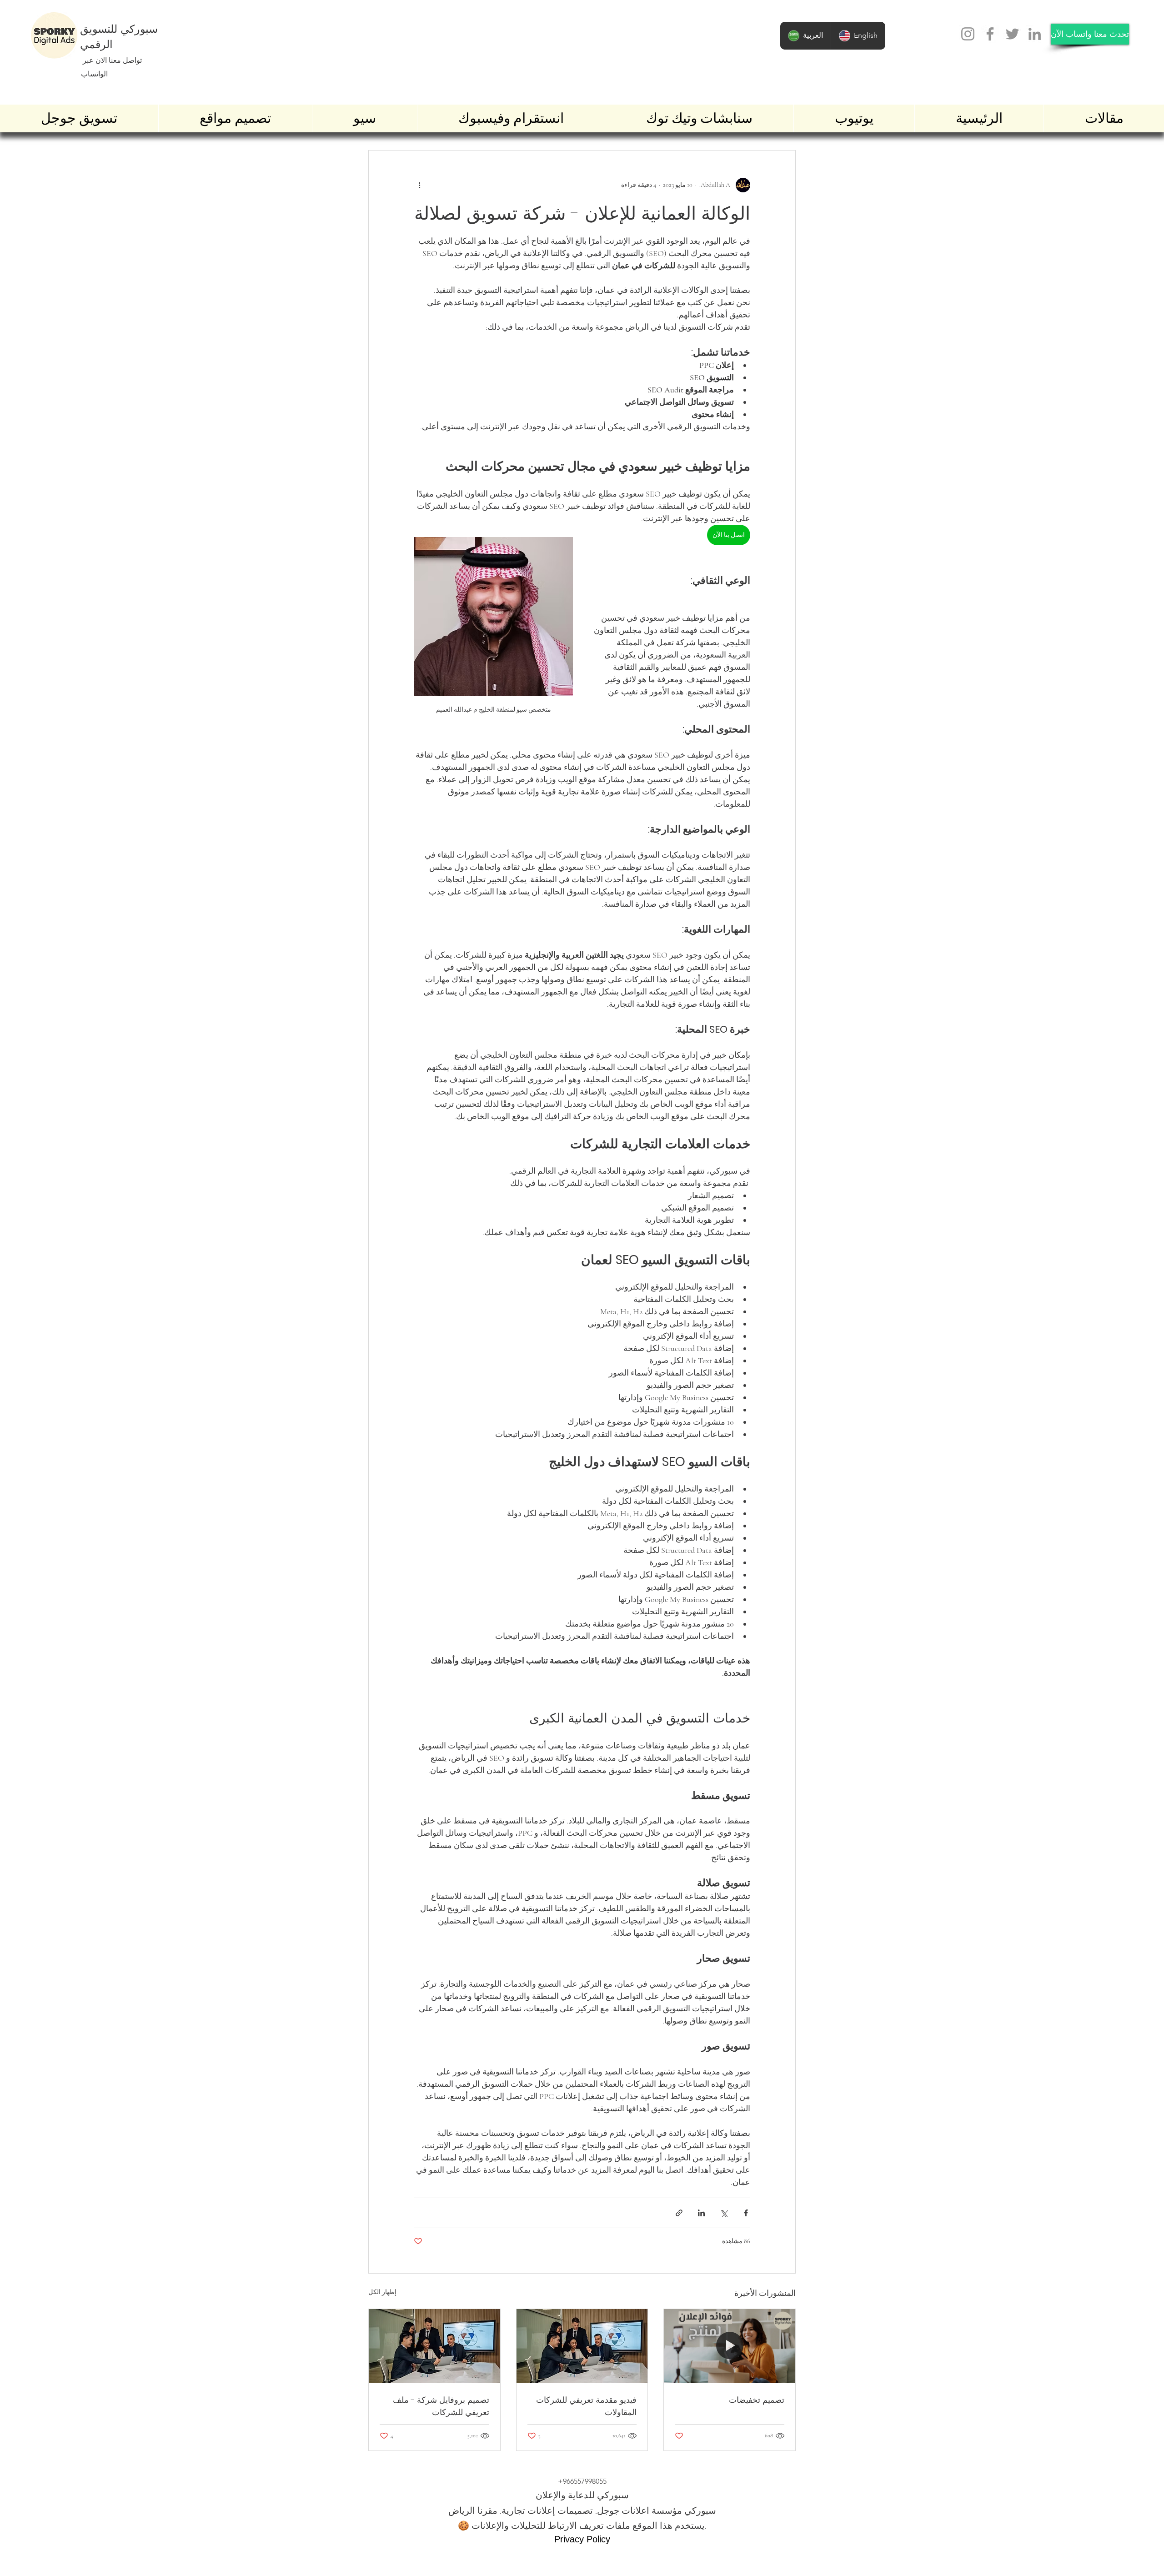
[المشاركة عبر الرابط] (679, 2213)
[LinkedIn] (1035, 34)
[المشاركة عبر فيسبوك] (746, 2213)
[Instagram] (968, 34)
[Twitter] (1012, 34)
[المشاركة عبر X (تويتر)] (724, 2213)
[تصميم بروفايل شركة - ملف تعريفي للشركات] (434, 2346)
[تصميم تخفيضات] (730, 2346)
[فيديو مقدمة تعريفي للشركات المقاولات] (582, 2346)
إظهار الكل (382, 2292)
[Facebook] (990, 34)
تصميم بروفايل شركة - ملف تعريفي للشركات (441, 2406)
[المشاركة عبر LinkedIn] (701, 2213)
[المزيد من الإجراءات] (419, 185)
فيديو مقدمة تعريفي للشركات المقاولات (586, 2406)
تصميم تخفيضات (757, 2400)
